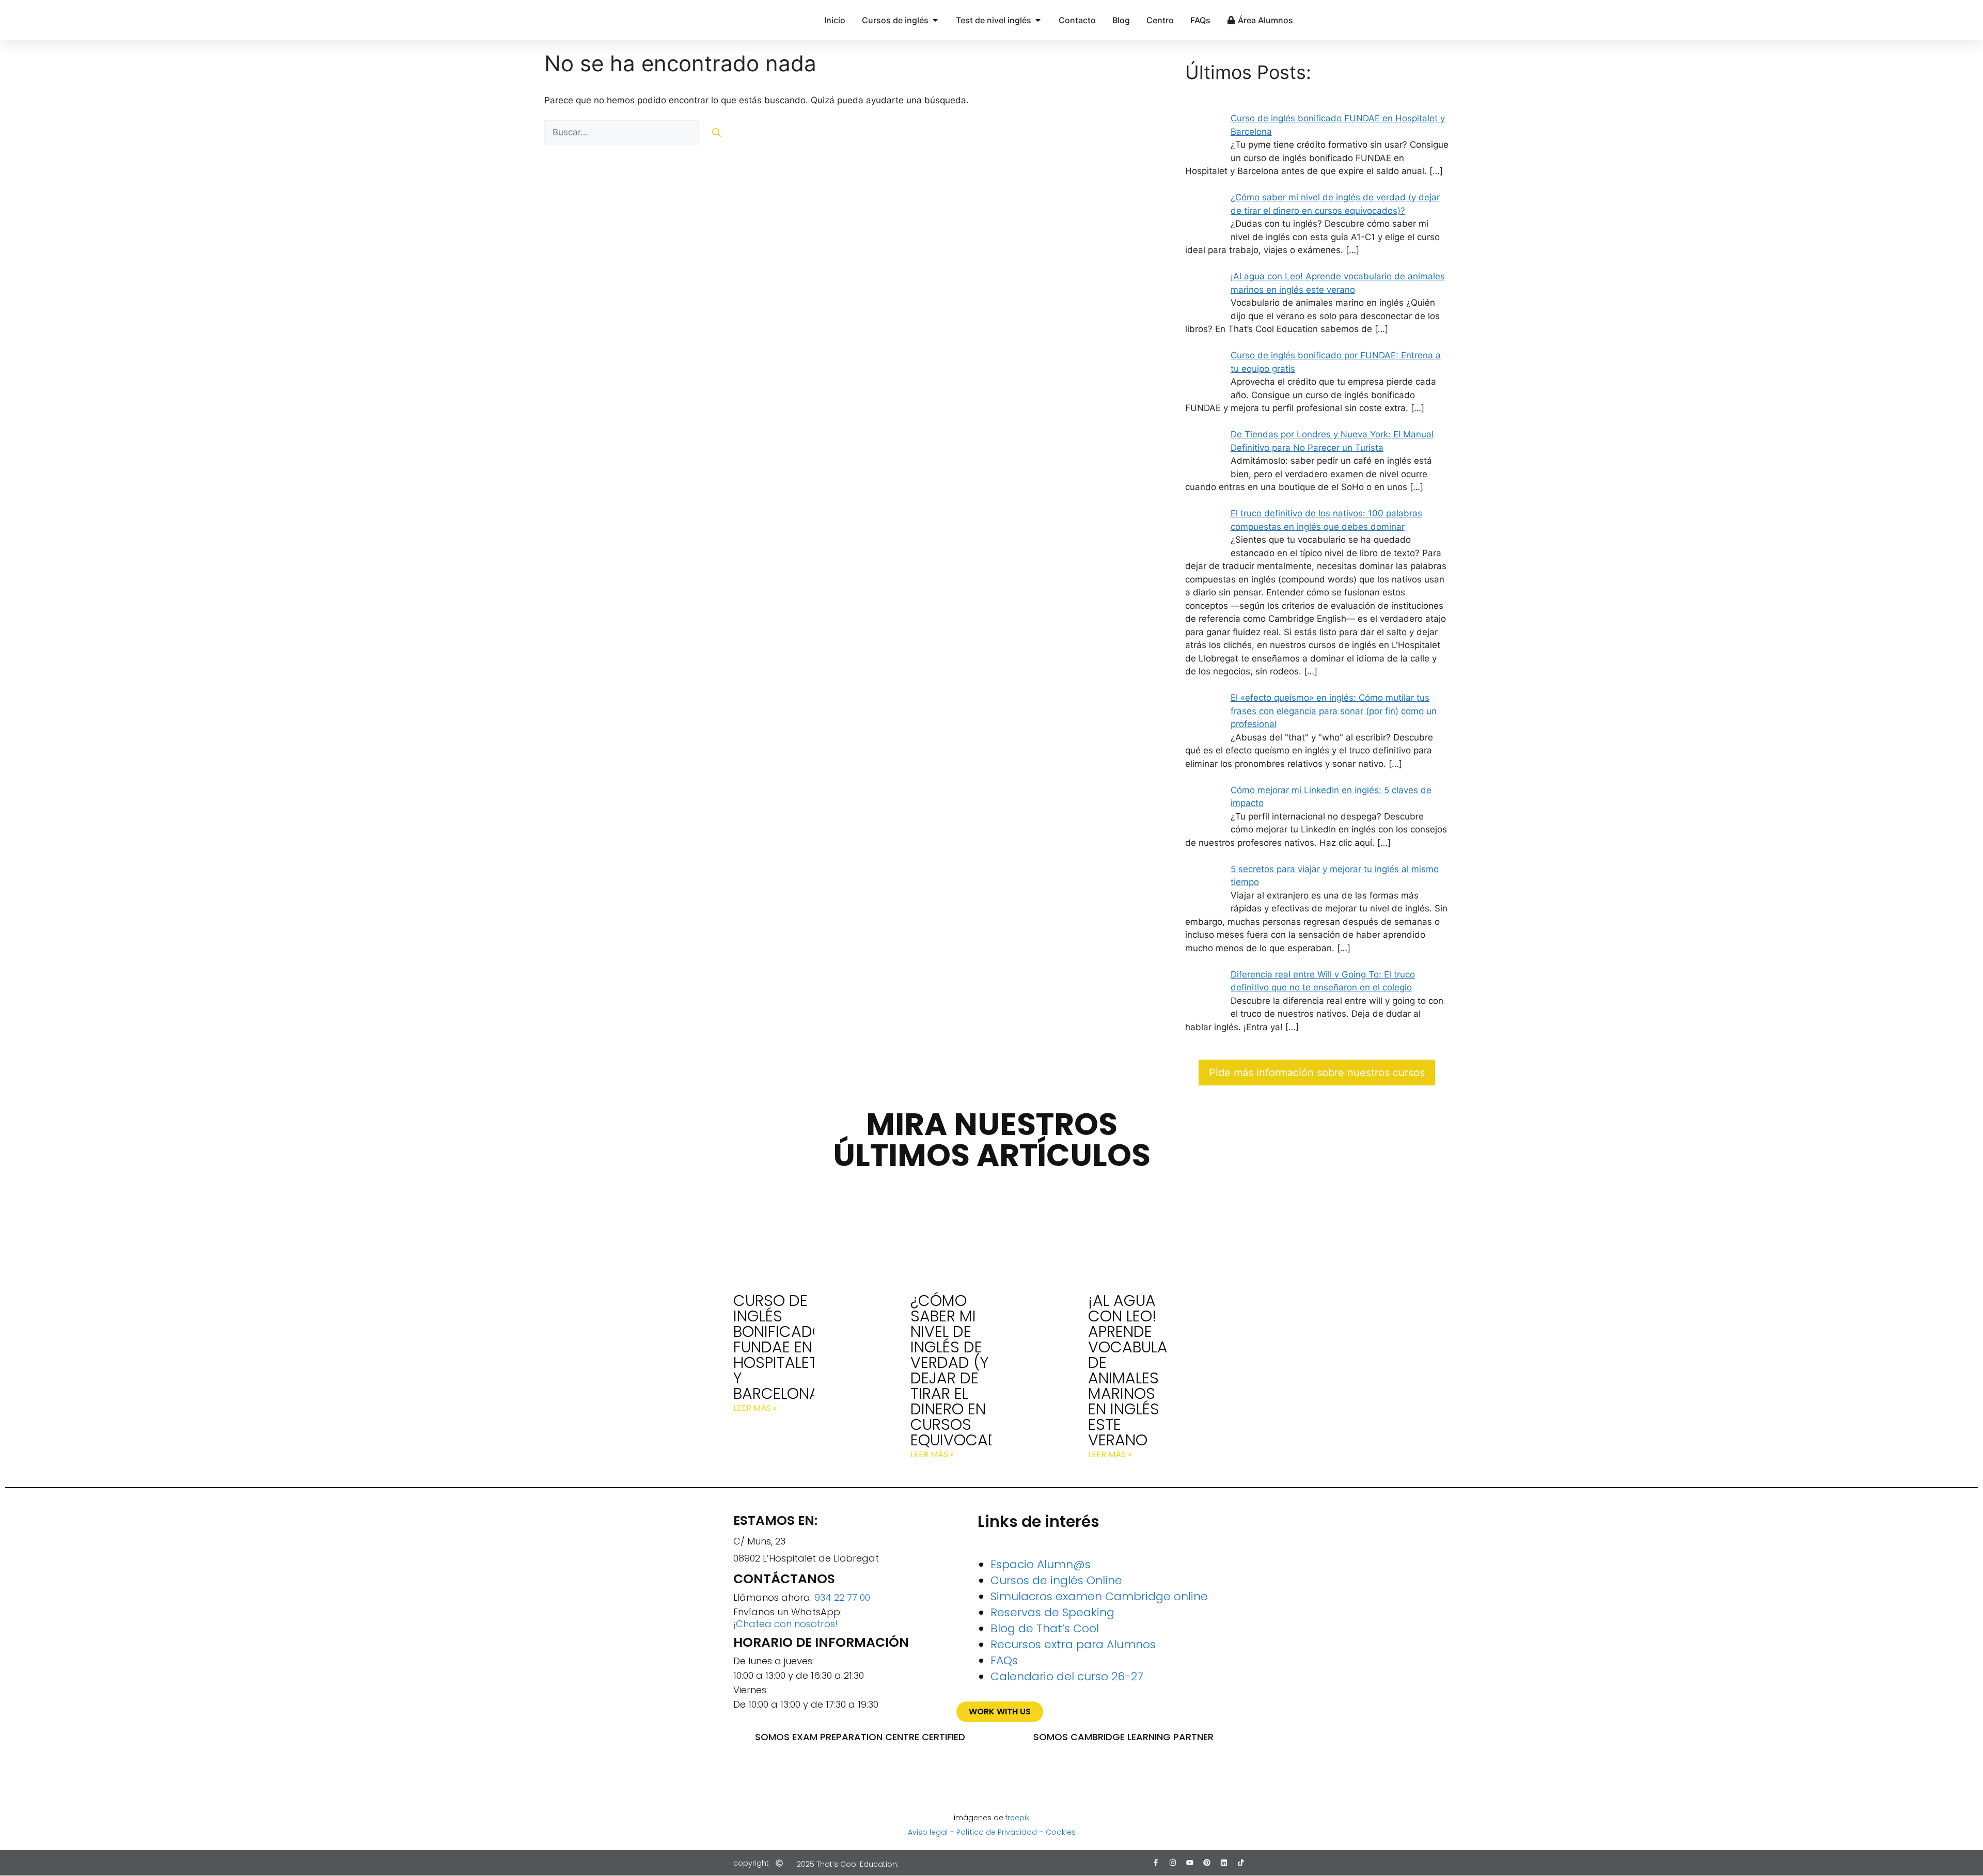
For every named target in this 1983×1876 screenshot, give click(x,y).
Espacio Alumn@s (1041, 1564)
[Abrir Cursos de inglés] (935, 20)
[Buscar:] (623, 132)
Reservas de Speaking (1052, 1612)
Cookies (1061, 1832)
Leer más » (755, 1408)
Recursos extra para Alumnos (1073, 1644)
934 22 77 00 (842, 1597)
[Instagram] (1173, 1863)
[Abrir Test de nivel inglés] (1038, 20)
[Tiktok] (1241, 1863)
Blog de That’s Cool (1045, 1628)
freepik (1018, 1818)
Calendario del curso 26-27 (1067, 1676)
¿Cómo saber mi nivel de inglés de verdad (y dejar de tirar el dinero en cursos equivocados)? (972, 1370)
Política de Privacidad (997, 1832)
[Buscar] (717, 133)
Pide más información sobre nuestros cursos (1317, 1073)
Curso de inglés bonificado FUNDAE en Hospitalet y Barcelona (779, 1347)
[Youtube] (1190, 1863)
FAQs (1004, 1660)
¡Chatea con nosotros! (785, 1624)
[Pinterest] (1207, 1863)
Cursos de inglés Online (1056, 1580)
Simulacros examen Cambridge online (1099, 1596)
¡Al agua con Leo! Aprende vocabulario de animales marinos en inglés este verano (1140, 1370)
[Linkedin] (1224, 1863)
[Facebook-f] (1156, 1863)
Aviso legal (928, 1832)
